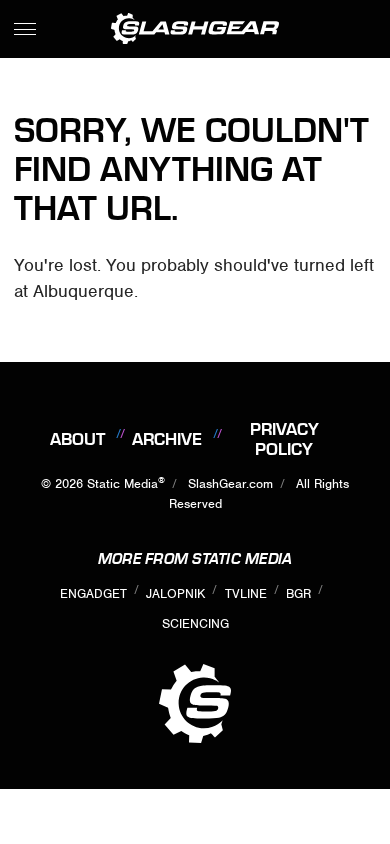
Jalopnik (175, 593)
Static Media (122, 483)
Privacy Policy (284, 439)
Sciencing (195, 623)
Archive (167, 439)
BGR (298, 593)
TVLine (246, 593)
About (77, 439)
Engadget (93, 593)
